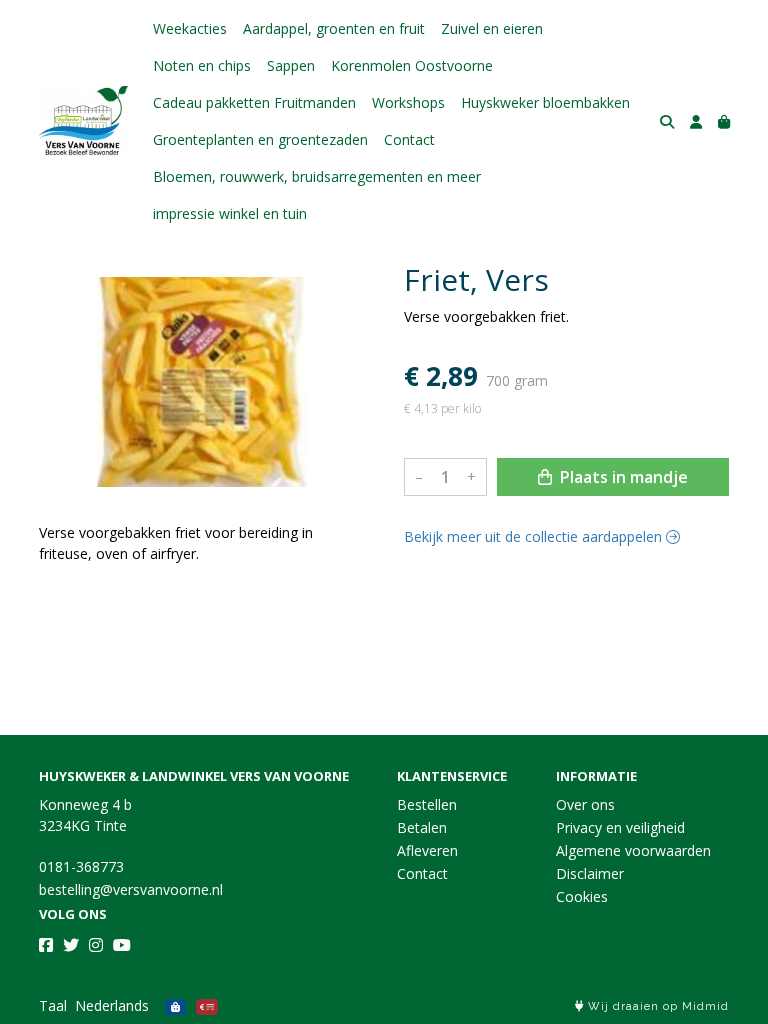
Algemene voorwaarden (633, 850)
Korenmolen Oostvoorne (412, 65)
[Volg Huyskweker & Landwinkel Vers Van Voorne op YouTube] (122, 945)
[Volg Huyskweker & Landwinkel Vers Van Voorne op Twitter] (71, 945)
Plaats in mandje (622, 477)
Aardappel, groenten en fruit (334, 28)
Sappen (291, 65)
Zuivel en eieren (492, 28)
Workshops (408, 102)
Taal (53, 1005)
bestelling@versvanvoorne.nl (131, 889)
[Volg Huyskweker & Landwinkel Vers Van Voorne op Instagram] (96, 945)
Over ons (585, 804)
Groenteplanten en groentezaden (260, 139)
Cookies (582, 896)
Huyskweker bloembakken (545, 102)
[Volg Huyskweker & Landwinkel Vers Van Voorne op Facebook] (46, 945)
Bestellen (427, 804)
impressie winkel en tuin (230, 213)
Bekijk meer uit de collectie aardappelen (535, 536)
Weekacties (190, 28)
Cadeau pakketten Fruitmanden (254, 102)
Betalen (422, 827)
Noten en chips (202, 65)
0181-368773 (81, 866)
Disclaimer (590, 873)
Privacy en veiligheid (620, 827)
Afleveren (427, 850)
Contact (409, 139)
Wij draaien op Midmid (656, 1006)
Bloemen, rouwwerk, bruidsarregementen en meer (317, 176)
